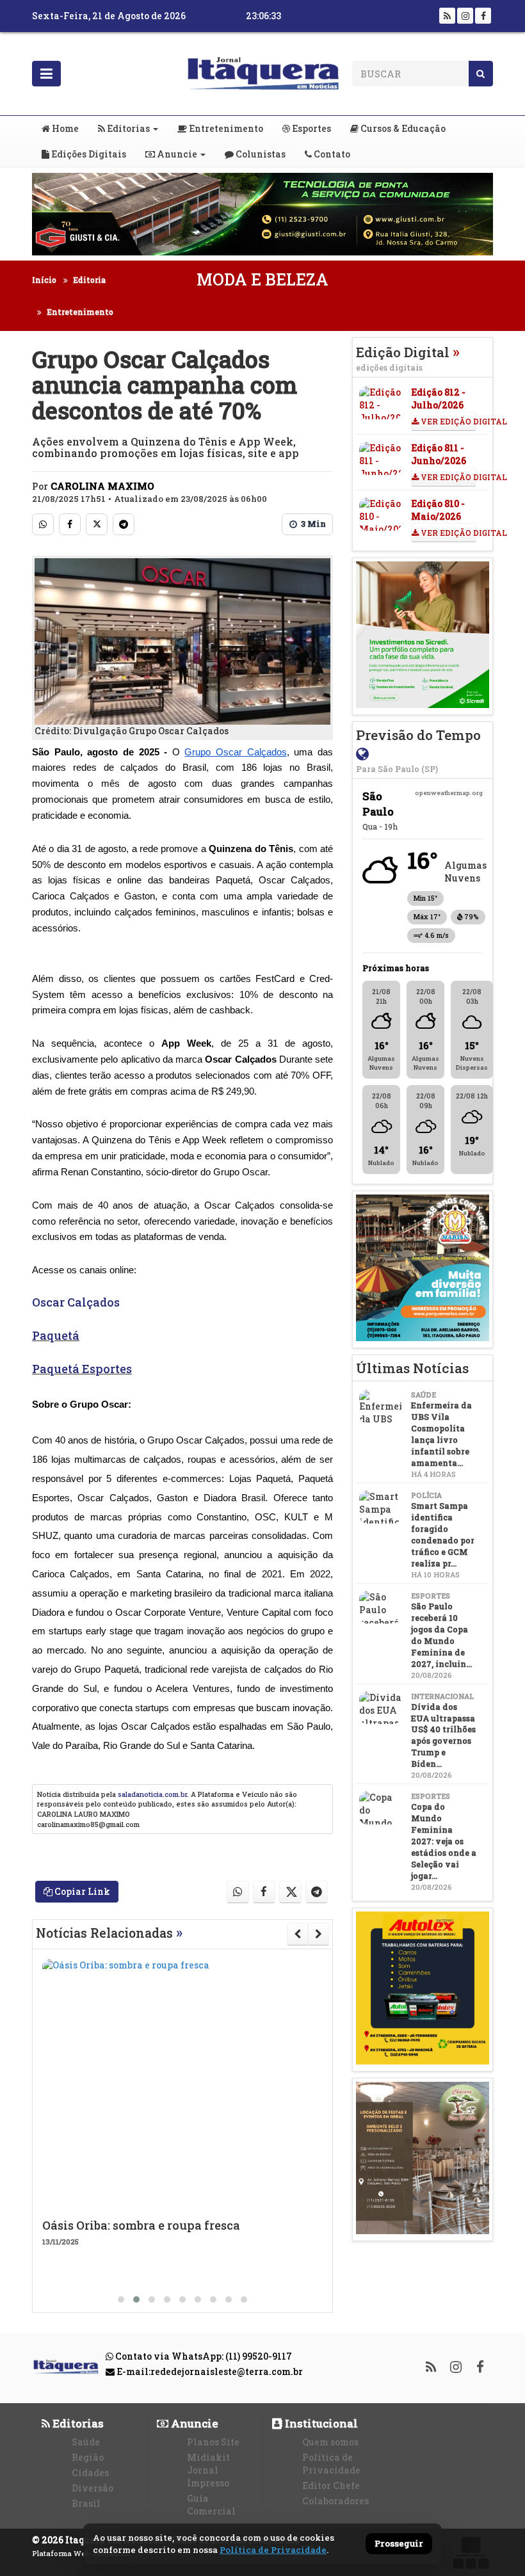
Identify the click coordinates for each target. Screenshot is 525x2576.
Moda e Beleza (262, 279)
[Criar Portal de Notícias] (471, 2553)
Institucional (320, 2423)
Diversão (93, 2488)
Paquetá (56, 1335)
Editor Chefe (331, 2485)
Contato (331, 154)
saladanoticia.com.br (152, 1794)
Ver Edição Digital (448, 421)
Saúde (86, 2442)
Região (88, 2457)
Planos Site (213, 2442)
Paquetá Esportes (82, 1369)
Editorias (127, 128)
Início (44, 280)
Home (64, 128)
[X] (97, 524)
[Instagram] (465, 16)
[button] (121, 2299)
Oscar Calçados (76, 1302)
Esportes (311, 128)
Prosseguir (399, 2544)
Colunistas (260, 154)
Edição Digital (408, 358)
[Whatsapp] (43, 524)
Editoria (89, 280)
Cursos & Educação (402, 128)
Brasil (86, 2503)
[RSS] (447, 16)
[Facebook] (483, 16)
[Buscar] (481, 74)
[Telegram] (124, 524)
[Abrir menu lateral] (46, 74)
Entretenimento (225, 128)
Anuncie (176, 154)
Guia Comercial (211, 2505)
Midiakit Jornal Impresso (208, 2470)
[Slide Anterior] (297, 1934)
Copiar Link (81, 1891)
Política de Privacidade (331, 2464)
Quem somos (330, 2442)
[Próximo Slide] (319, 1934)
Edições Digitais (88, 154)
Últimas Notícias (412, 1368)
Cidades (90, 2473)
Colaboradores (335, 2501)
